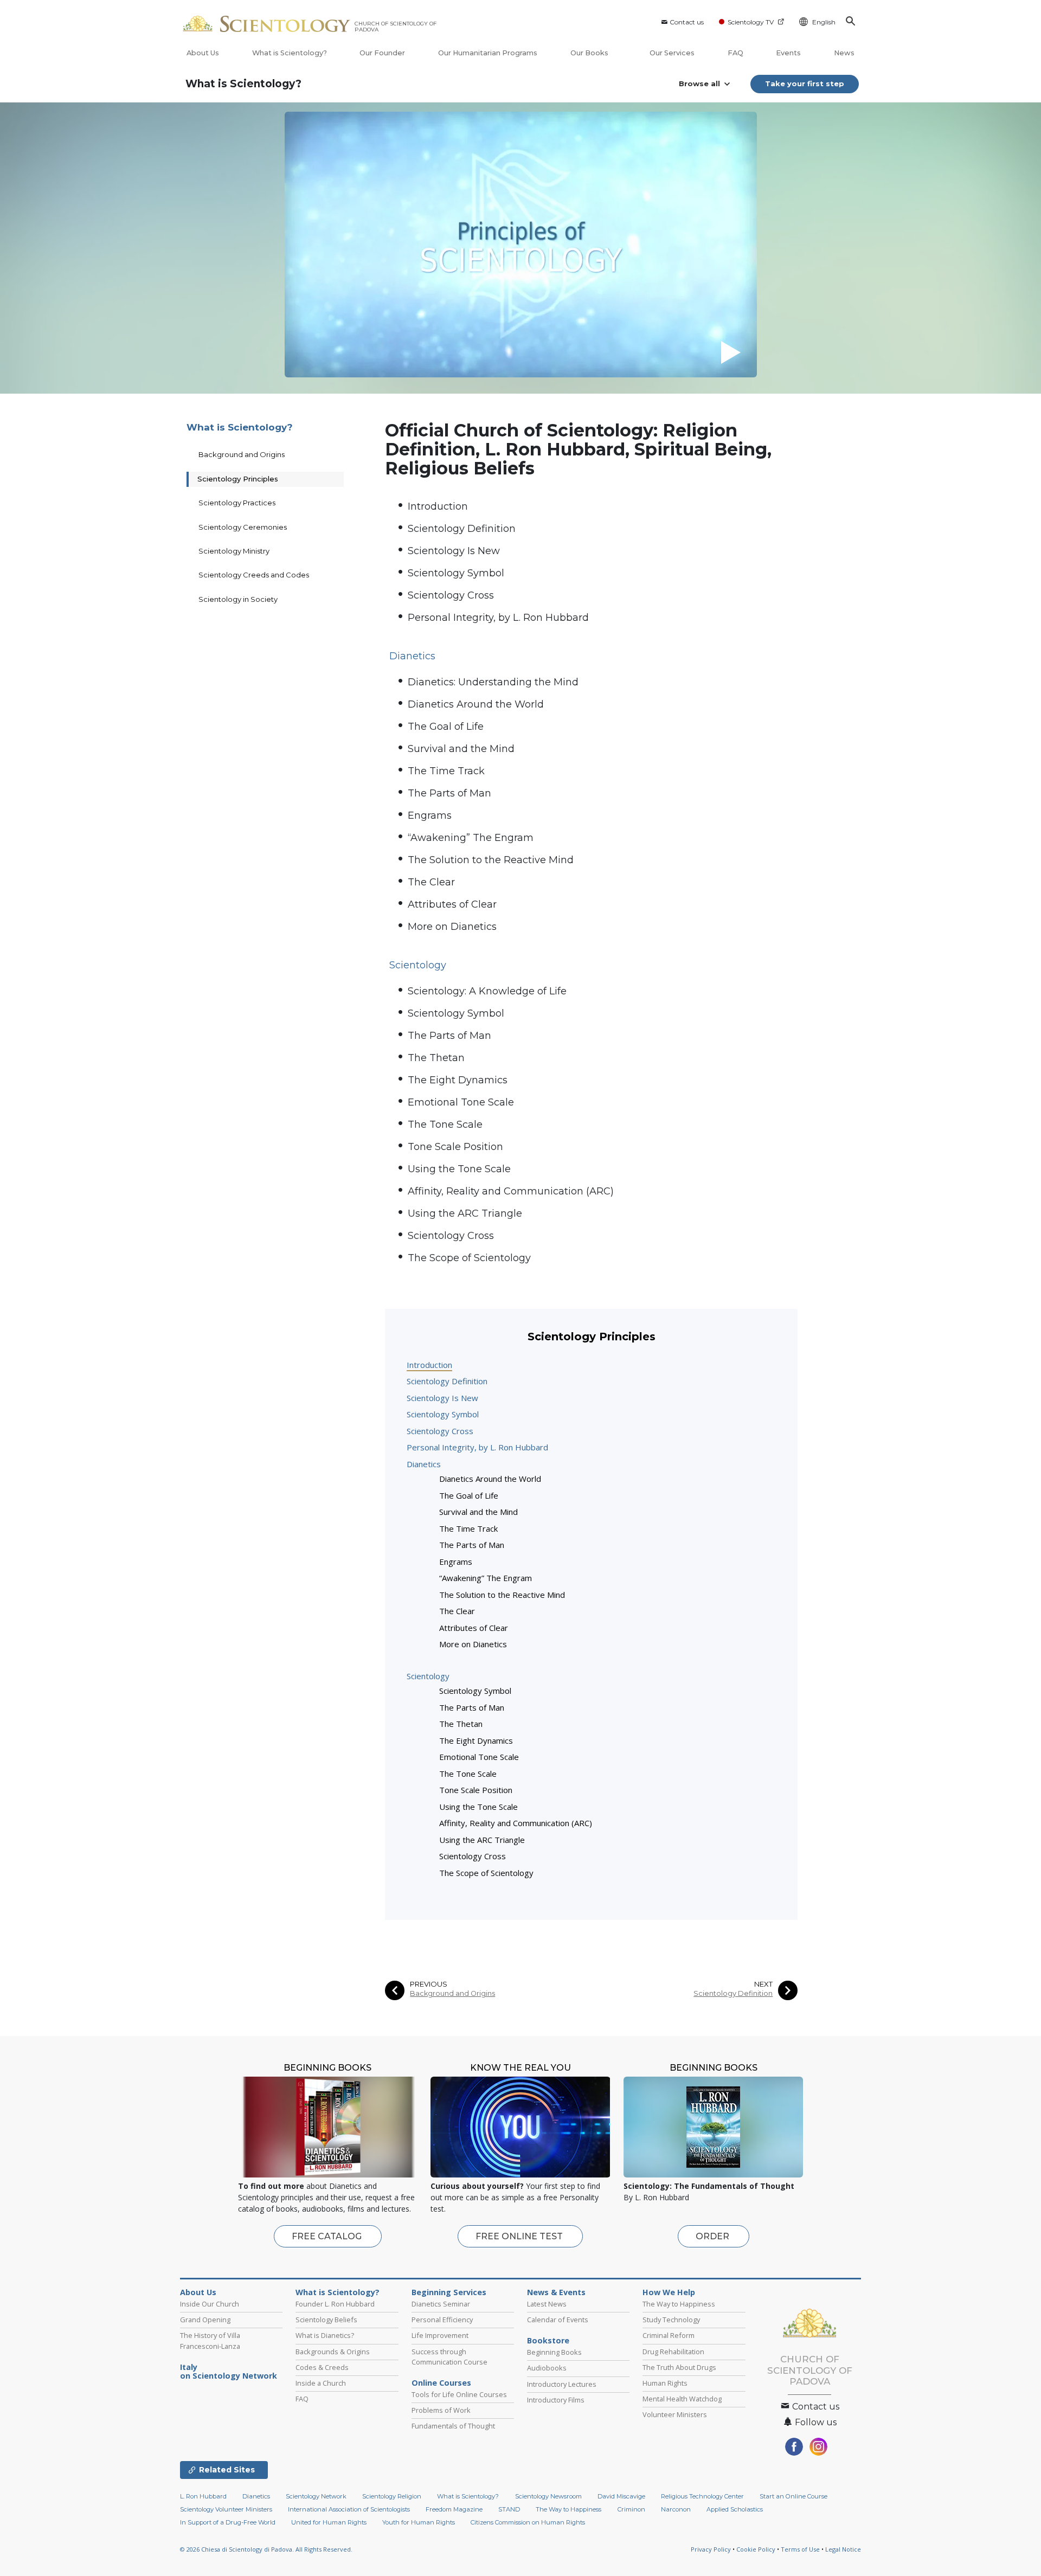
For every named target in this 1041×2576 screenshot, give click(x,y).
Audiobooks (547, 2368)
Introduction (438, 506)
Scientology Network (316, 2496)
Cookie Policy (756, 2549)
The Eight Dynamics (458, 1080)
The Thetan (436, 1058)
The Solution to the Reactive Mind (491, 860)
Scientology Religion (392, 2496)
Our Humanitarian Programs (488, 53)
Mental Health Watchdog (682, 2399)
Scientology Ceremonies (243, 527)
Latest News (547, 2304)
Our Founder (382, 53)
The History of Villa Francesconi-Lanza (210, 2340)
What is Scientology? (290, 53)
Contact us (687, 22)
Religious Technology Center (702, 2496)
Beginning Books (554, 2352)
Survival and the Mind (461, 749)
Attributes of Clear (452, 904)
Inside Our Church (210, 2304)
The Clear (431, 882)
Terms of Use (800, 2549)
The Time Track (446, 771)
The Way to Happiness (679, 2304)
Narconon (676, 2509)
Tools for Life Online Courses (459, 2394)
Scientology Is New (454, 551)
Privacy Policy (711, 2549)
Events (788, 53)
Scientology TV (751, 22)
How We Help (669, 2292)
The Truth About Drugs (679, 2367)
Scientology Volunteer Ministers (226, 2509)
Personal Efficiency (442, 2320)
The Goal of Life (446, 727)
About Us (203, 53)
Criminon (631, 2509)
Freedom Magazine (454, 2509)
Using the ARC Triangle (465, 1213)
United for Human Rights (329, 2522)
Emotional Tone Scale (461, 1102)
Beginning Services (449, 2292)
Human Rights (665, 2383)
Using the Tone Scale (459, 1169)
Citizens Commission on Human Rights (528, 2522)
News (844, 53)
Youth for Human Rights (419, 2522)
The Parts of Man (449, 793)
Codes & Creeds (322, 2367)
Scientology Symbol (456, 573)
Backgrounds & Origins (333, 2352)
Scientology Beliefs (326, 2320)
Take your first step (805, 83)
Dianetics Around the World (476, 704)
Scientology (428, 1676)
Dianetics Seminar (441, 2304)
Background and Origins (452, 1993)
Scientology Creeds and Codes (254, 575)
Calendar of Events (558, 2320)
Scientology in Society (238, 599)
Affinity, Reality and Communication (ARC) (511, 1191)
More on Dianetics (452, 927)
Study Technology (671, 2320)
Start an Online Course (793, 2496)
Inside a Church (321, 2383)
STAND (509, 2509)
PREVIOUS (429, 1984)
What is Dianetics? (325, 2335)
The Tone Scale (445, 1125)
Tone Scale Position (455, 1147)
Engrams (430, 815)
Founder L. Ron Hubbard (335, 2304)
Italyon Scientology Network (229, 2372)
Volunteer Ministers (675, 2414)
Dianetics (424, 1464)
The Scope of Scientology (469, 1258)
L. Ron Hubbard (203, 2496)
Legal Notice (843, 2549)
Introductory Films (556, 2400)
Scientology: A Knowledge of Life (487, 991)
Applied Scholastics (735, 2509)
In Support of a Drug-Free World (228, 2522)
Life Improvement (440, 2335)
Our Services (672, 53)
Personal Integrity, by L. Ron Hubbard (498, 618)
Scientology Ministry (234, 551)
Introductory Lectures (562, 2384)
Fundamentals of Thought (453, 2426)
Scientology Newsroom (548, 2496)
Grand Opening (205, 2320)
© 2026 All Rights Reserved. (266, 2549)
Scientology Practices (237, 503)
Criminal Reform (669, 2335)
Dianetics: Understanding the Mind (493, 682)
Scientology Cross (451, 595)
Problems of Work (441, 2410)
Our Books (590, 53)
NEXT (763, 1984)
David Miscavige (621, 2496)
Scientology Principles (238, 479)
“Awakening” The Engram (471, 838)
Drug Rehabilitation (673, 2352)
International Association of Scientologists (349, 2509)
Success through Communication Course (449, 2357)
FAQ (735, 53)
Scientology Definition (462, 529)
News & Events (556, 2292)
